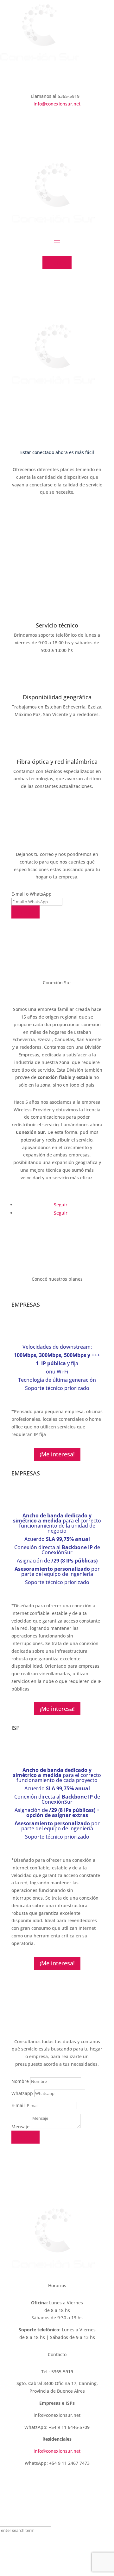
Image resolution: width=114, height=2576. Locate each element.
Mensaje (20, 2127)
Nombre (20, 2081)
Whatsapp (22, 2093)
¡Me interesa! (57, 1454)
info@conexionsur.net (57, 104)
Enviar (25, 912)
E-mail (18, 2105)
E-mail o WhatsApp (32, 894)
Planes (57, 262)
